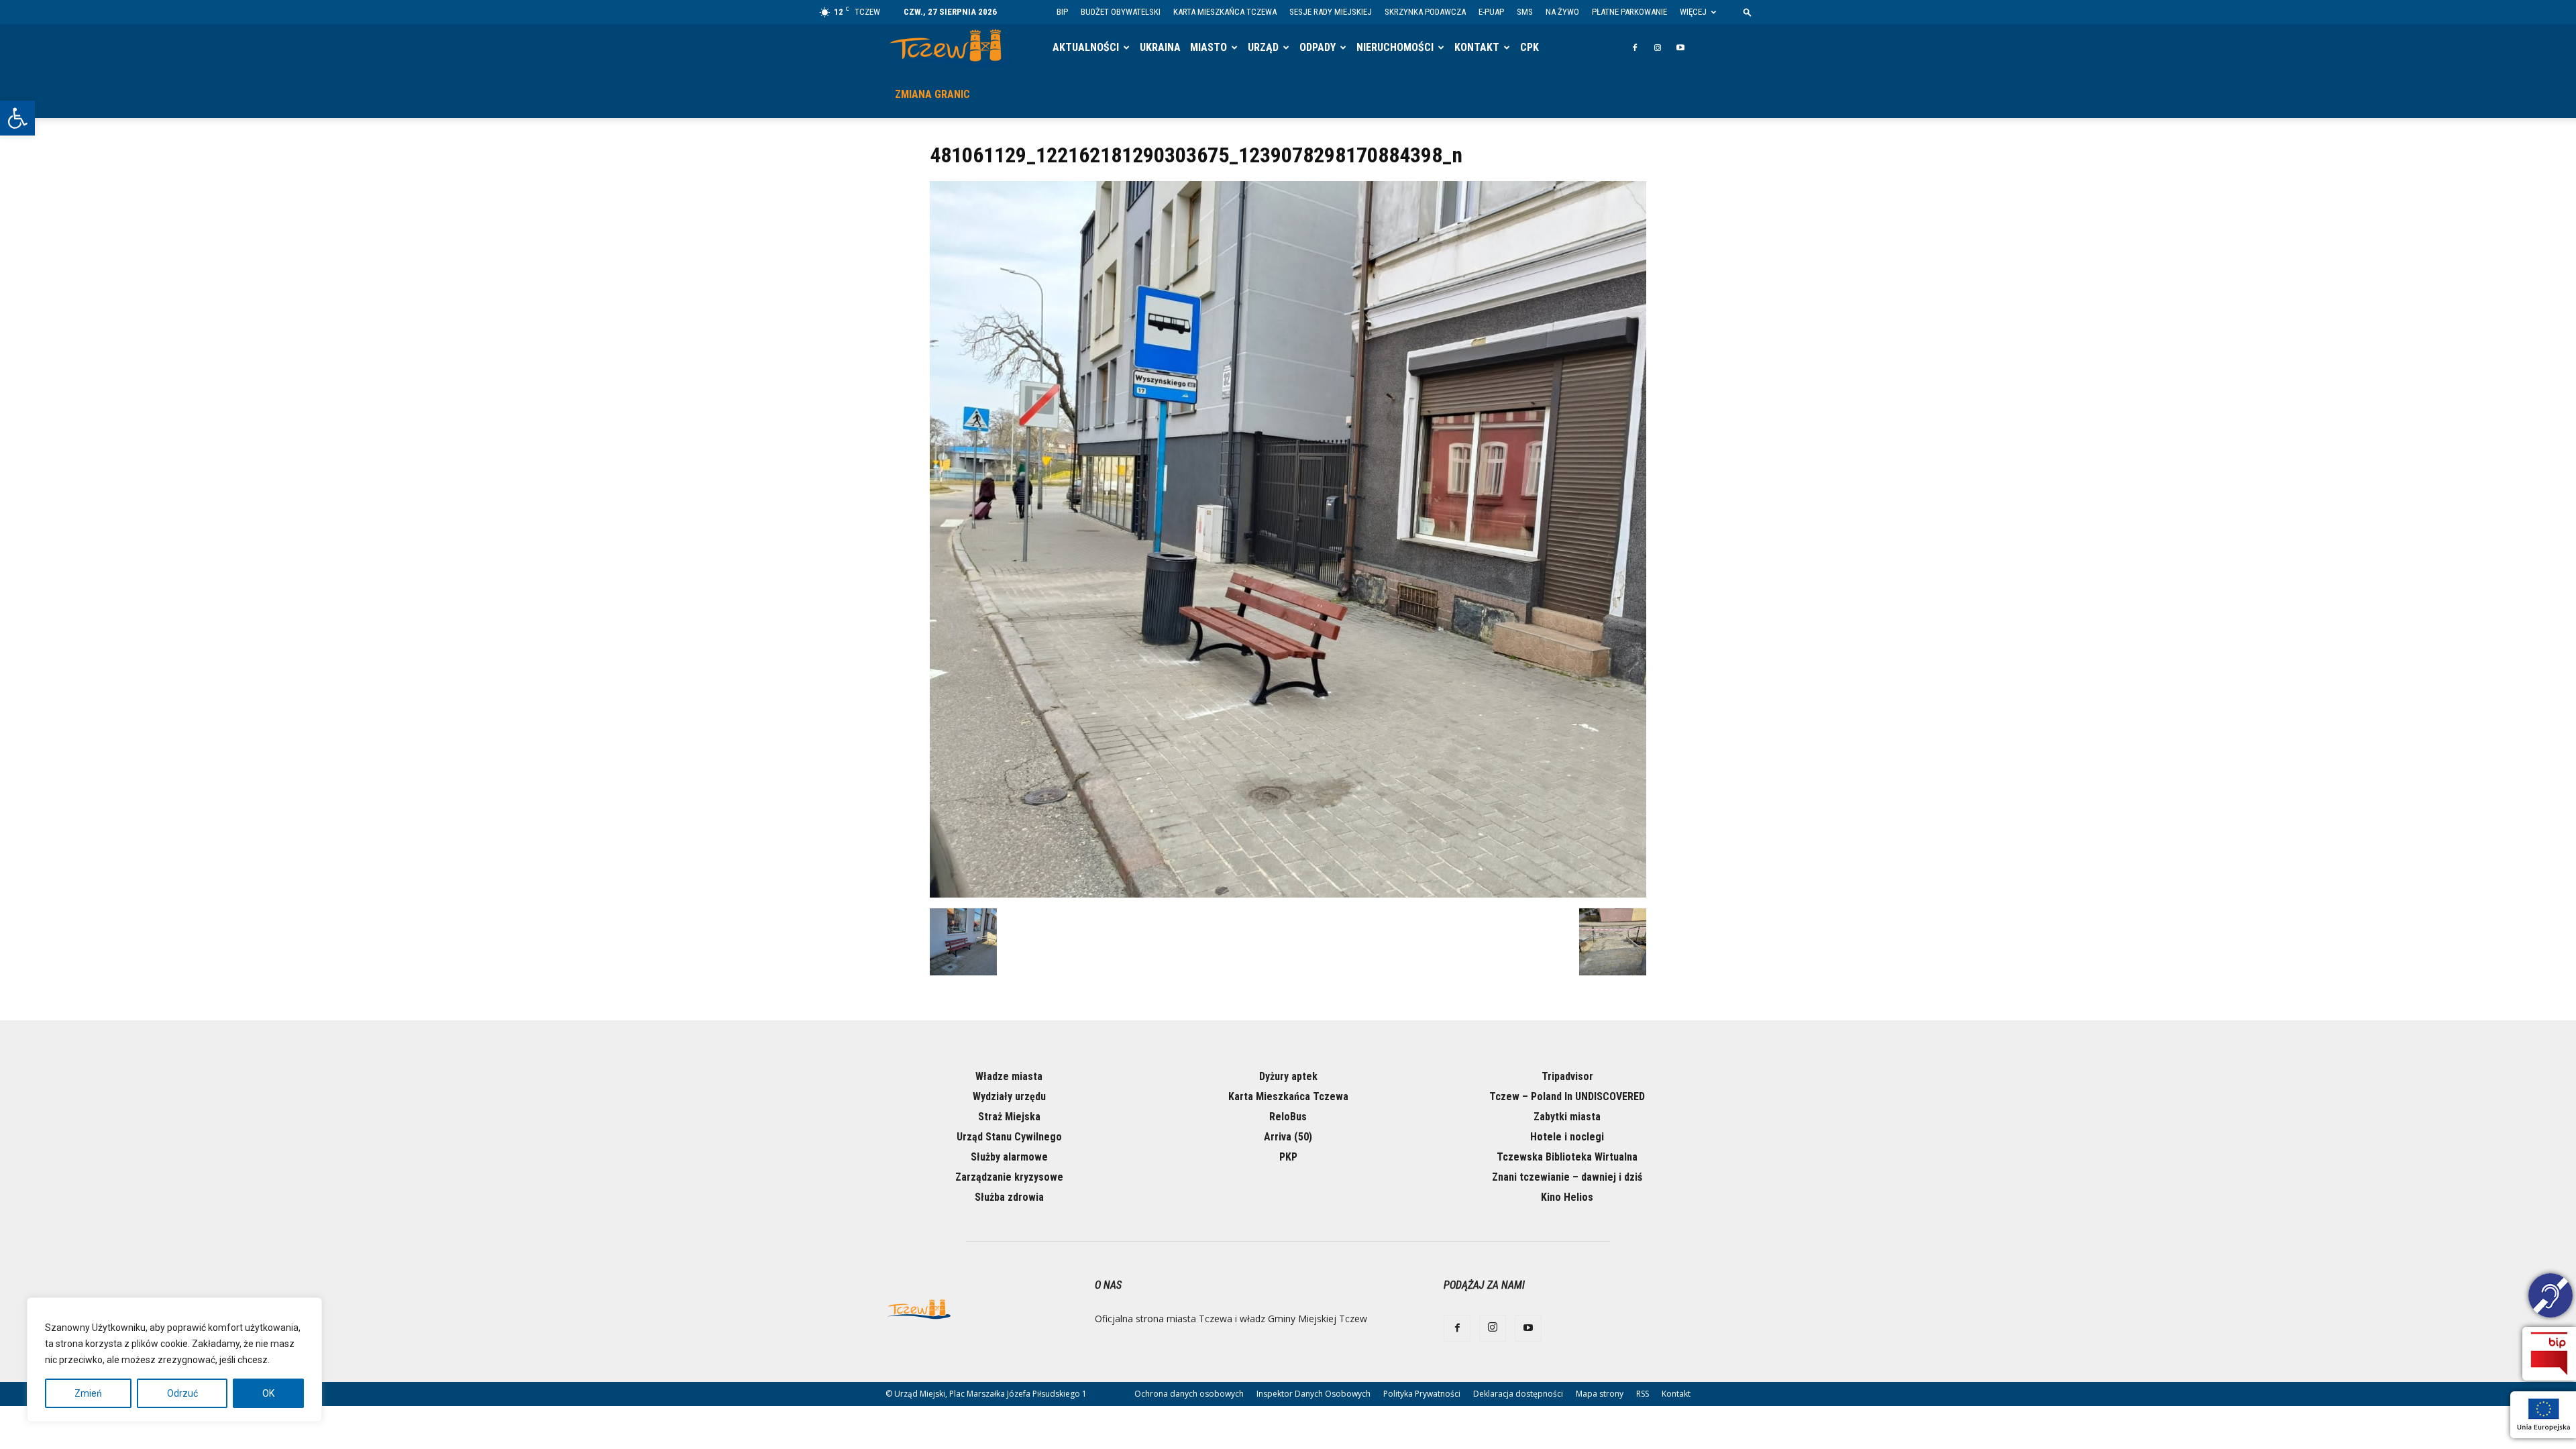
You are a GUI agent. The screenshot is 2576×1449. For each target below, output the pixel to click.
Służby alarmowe (1009, 1157)
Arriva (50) (1288, 1137)
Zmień (88, 1393)
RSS (1643, 1394)
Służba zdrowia (1009, 1197)
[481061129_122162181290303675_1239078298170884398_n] (1288, 894)
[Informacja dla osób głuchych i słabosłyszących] (2551, 1297)
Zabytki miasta (1567, 1117)
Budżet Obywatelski (1121, 12)
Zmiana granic (932, 94)
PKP (1288, 1157)
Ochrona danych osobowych (1189, 1394)
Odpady (1318, 47)
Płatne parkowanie (1629, 12)
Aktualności (1086, 47)
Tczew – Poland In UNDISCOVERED (1567, 1096)
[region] (174, 1360)
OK (268, 1393)
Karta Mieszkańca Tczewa (1225, 12)
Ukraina (1160, 47)
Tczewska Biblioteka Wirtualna (1567, 1157)
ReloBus (1288, 1117)
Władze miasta (1009, 1076)
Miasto (1209, 47)
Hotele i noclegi (1567, 1137)
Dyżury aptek (1288, 1076)
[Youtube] (1680, 48)
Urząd (1263, 47)
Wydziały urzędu (1009, 1096)
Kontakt (1477, 47)
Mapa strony (1600, 1394)
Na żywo (1562, 12)
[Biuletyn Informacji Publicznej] (2549, 1354)
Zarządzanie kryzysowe (1009, 1177)
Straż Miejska (1009, 1117)
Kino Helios (1567, 1197)
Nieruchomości (1395, 47)
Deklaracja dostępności (1518, 1394)
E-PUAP (1491, 12)
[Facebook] (1635, 48)
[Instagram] (1658, 48)
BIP (1062, 12)
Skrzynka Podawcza (1425, 12)
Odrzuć (182, 1393)
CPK (1529, 47)
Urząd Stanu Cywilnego (1009, 1137)
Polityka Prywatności (1422, 1394)
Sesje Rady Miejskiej (1331, 12)
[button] (17, 118)
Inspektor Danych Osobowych (1313, 1394)
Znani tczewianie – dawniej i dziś (1567, 1177)
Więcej (1693, 12)
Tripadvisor (1567, 1076)
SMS (1525, 12)
